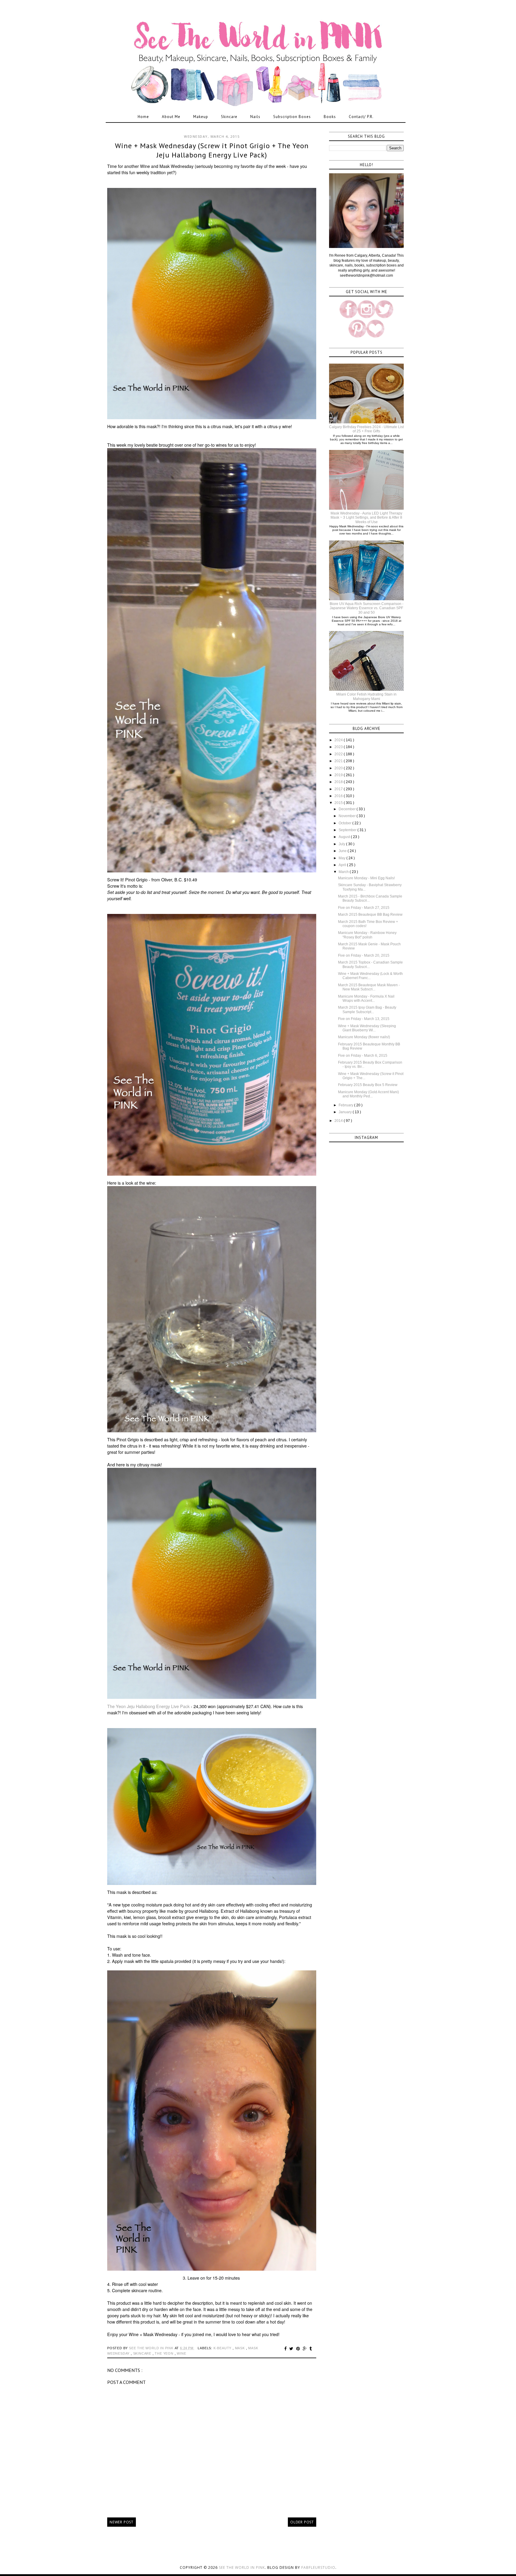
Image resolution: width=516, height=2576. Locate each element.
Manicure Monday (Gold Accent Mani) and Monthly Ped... (368, 1094)
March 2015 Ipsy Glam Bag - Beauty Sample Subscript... (367, 1010)
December (348, 809)
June (343, 851)
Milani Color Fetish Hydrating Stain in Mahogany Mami (366, 696)
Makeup (201, 117)
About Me (171, 117)
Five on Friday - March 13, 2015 (364, 1019)
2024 (339, 740)
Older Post (302, 2522)
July (342, 844)
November (348, 816)
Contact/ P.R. (361, 117)
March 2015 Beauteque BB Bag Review (370, 915)
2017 (339, 789)
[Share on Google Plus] (306, 2349)
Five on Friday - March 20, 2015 (364, 955)
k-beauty (223, 2348)
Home (143, 117)
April (343, 865)
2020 (339, 768)
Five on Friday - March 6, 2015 (363, 1056)
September (348, 830)
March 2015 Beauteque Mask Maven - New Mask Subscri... (369, 987)
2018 (339, 782)
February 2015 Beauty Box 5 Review (368, 1085)
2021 (339, 761)
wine (181, 2353)
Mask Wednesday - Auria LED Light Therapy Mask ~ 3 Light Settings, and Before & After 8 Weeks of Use (366, 518)
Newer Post (122, 2522)
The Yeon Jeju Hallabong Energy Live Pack (148, 1706)
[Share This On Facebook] (286, 2349)
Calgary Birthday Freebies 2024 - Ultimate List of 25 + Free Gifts (366, 429)
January (346, 1112)
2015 (339, 803)
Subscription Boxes (292, 117)
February (346, 1105)
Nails (255, 117)
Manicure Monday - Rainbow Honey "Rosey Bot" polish (367, 935)
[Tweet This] (292, 2349)
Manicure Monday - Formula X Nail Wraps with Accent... (366, 998)
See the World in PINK (242, 2567)
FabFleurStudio (318, 2567)
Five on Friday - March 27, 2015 (364, 908)
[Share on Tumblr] (311, 2349)
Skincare (229, 117)
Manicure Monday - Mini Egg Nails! (366, 878)
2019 (339, 775)
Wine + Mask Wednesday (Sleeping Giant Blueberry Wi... (367, 1028)
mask (241, 2348)
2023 (339, 747)
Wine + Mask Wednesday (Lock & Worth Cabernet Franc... (370, 976)
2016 (339, 796)
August (345, 837)
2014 (339, 1121)
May (343, 858)
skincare (143, 2353)
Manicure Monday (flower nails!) (364, 1037)
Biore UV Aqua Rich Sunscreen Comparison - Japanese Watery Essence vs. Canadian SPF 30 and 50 (367, 608)
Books (330, 117)
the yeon (165, 2353)
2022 (339, 754)
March (344, 872)
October (345, 823)
